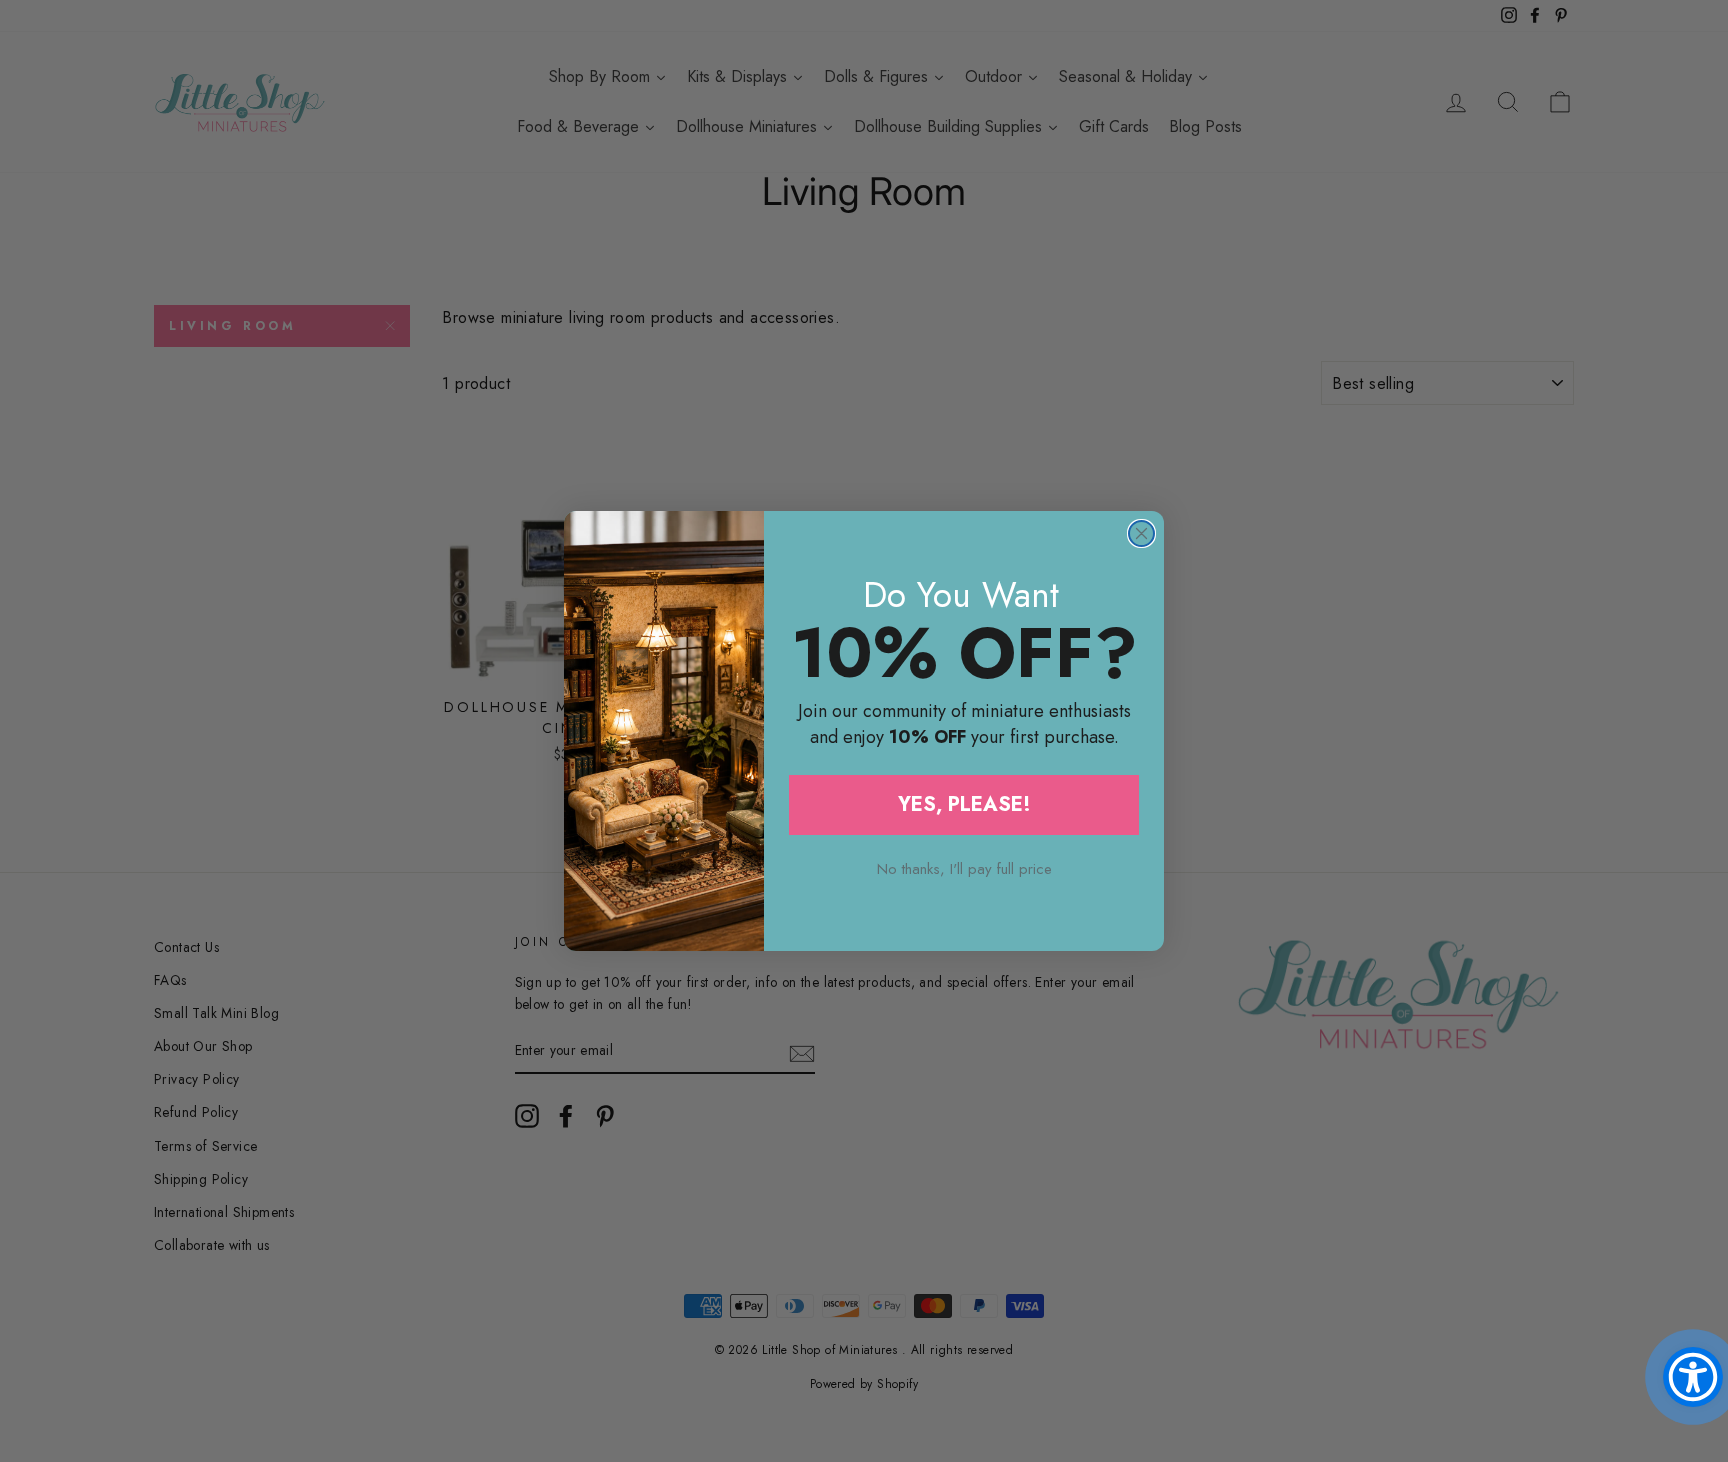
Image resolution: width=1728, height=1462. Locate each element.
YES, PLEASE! (964, 804)
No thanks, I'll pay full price (964, 869)
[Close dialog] (1141, 533)
